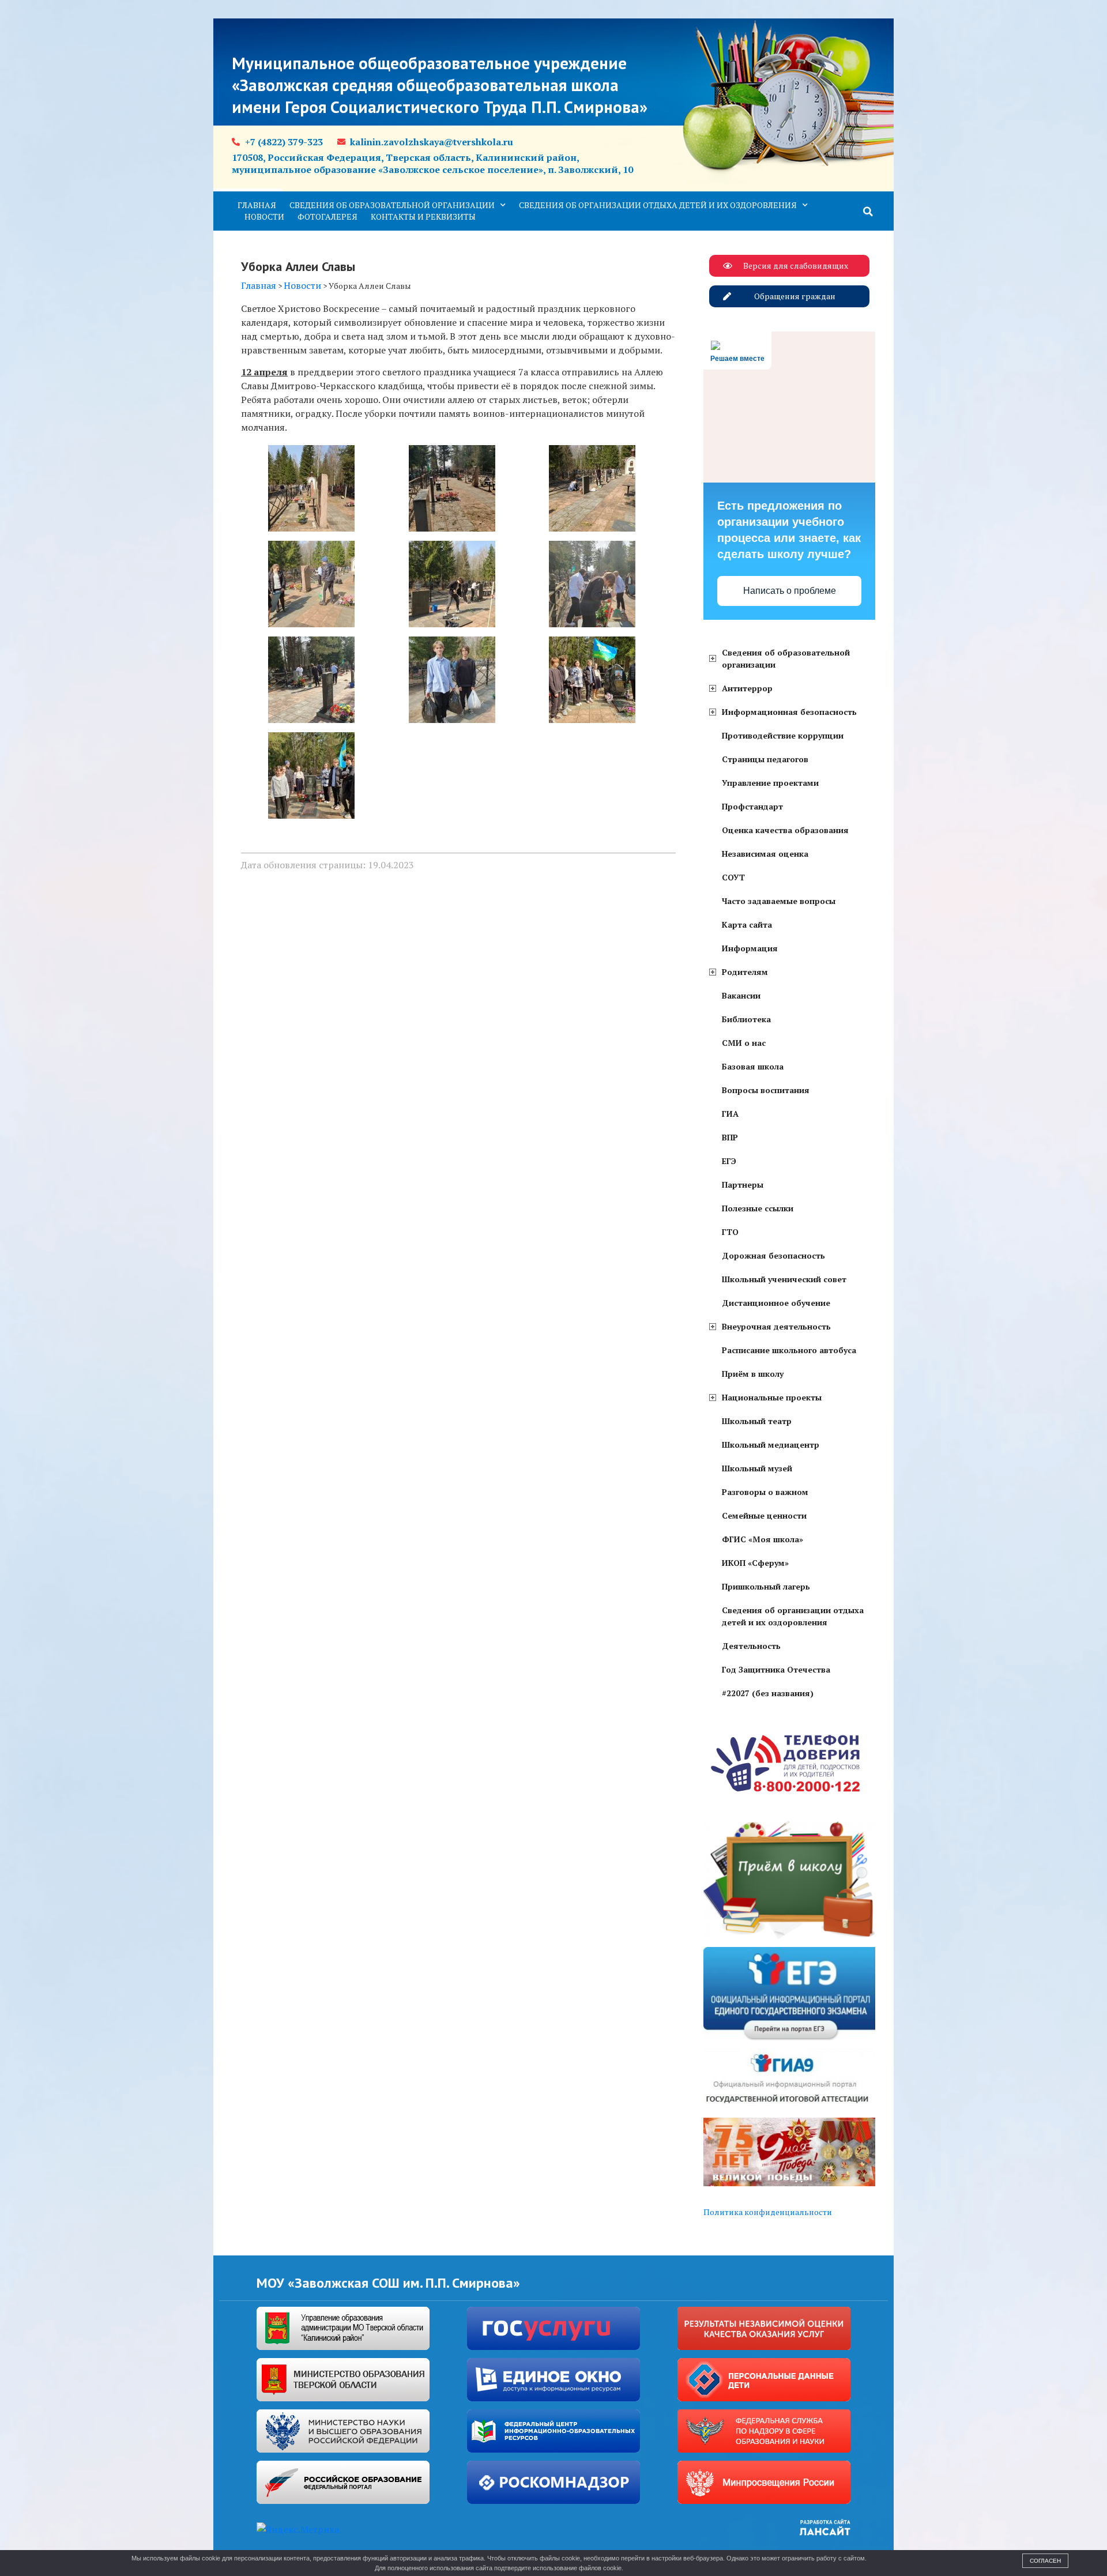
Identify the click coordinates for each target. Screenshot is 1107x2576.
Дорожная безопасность (773, 1255)
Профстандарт (752, 806)
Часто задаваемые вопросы (779, 901)
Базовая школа (753, 1066)
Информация (750, 948)
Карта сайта (747, 924)
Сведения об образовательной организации (392, 205)
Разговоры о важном (765, 1492)
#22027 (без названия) (768, 1693)
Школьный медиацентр (771, 1445)
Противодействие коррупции (783, 735)
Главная (257, 205)
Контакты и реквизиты (423, 216)
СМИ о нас (744, 1043)
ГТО (730, 1232)
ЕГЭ (729, 1161)
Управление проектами (770, 783)
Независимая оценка (765, 854)
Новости (264, 216)
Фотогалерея (327, 216)
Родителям (745, 972)
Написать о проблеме (790, 591)
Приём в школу (753, 1374)
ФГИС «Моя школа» (763, 1539)
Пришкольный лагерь (766, 1586)
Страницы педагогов (765, 759)
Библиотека (746, 1019)
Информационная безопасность (789, 712)
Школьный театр (757, 1421)
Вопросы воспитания (766, 1090)
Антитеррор (747, 688)
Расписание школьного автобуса (789, 1350)
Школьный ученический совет (784, 1279)
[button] (868, 212)
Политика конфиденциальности (768, 2212)
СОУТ (733, 877)
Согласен (1045, 2561)
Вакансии (741, 995)
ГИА (730, 1114)
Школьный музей (757, 1468)
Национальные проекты (772, 1397)
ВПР (730, 1137)
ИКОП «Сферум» (755, 1563)
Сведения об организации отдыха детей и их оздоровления (658, 205)
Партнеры (743, 1185)
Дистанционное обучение (776, 1303)
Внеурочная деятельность (776, 1326)
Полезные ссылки (758, 1208)
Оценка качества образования (785, 830)
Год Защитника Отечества (776, 1669)
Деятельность (751, 1646)
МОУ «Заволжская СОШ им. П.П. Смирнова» (388, 2283)
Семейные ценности (764, 1515)
